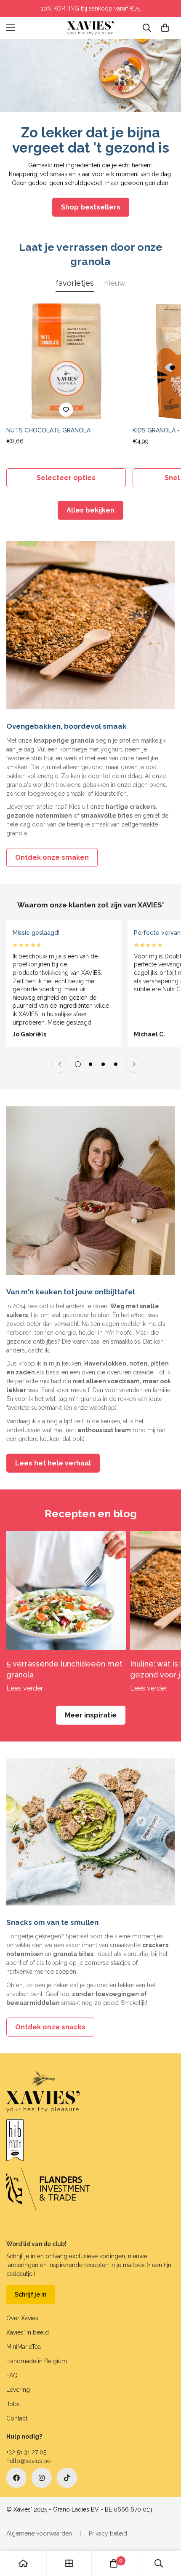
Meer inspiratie (91, 1715)
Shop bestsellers (91, 207)
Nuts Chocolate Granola (48, 430)
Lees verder (25, 1688)
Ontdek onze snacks (50, 2027)
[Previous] (60, 1064)
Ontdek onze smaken (52, 857)
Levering (18, 2390)
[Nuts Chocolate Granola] (66, 362)
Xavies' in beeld (28, 2332)
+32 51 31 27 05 (26, 2452)
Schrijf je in (31, 2294)
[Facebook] (16, 2478)
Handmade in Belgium (37, 2361)
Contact (17, 2418)
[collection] (69, 2563)
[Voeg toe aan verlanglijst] (66, 410)
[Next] (134, 1064)
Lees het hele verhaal (53, 1463)
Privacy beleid (108, 2533)
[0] (165, 28)
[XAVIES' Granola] (90, 28)
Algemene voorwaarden (39, 2533)
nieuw (115, 283)
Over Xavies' (23, 2318)
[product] (23, 2563)
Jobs (13, 2404)
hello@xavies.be (28, 2461)
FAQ (12, 2375)
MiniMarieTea (24, 2347)
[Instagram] (42, 2478)
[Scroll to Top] (166, 2531)
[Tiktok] (67, 2478)
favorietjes (75, 283)
